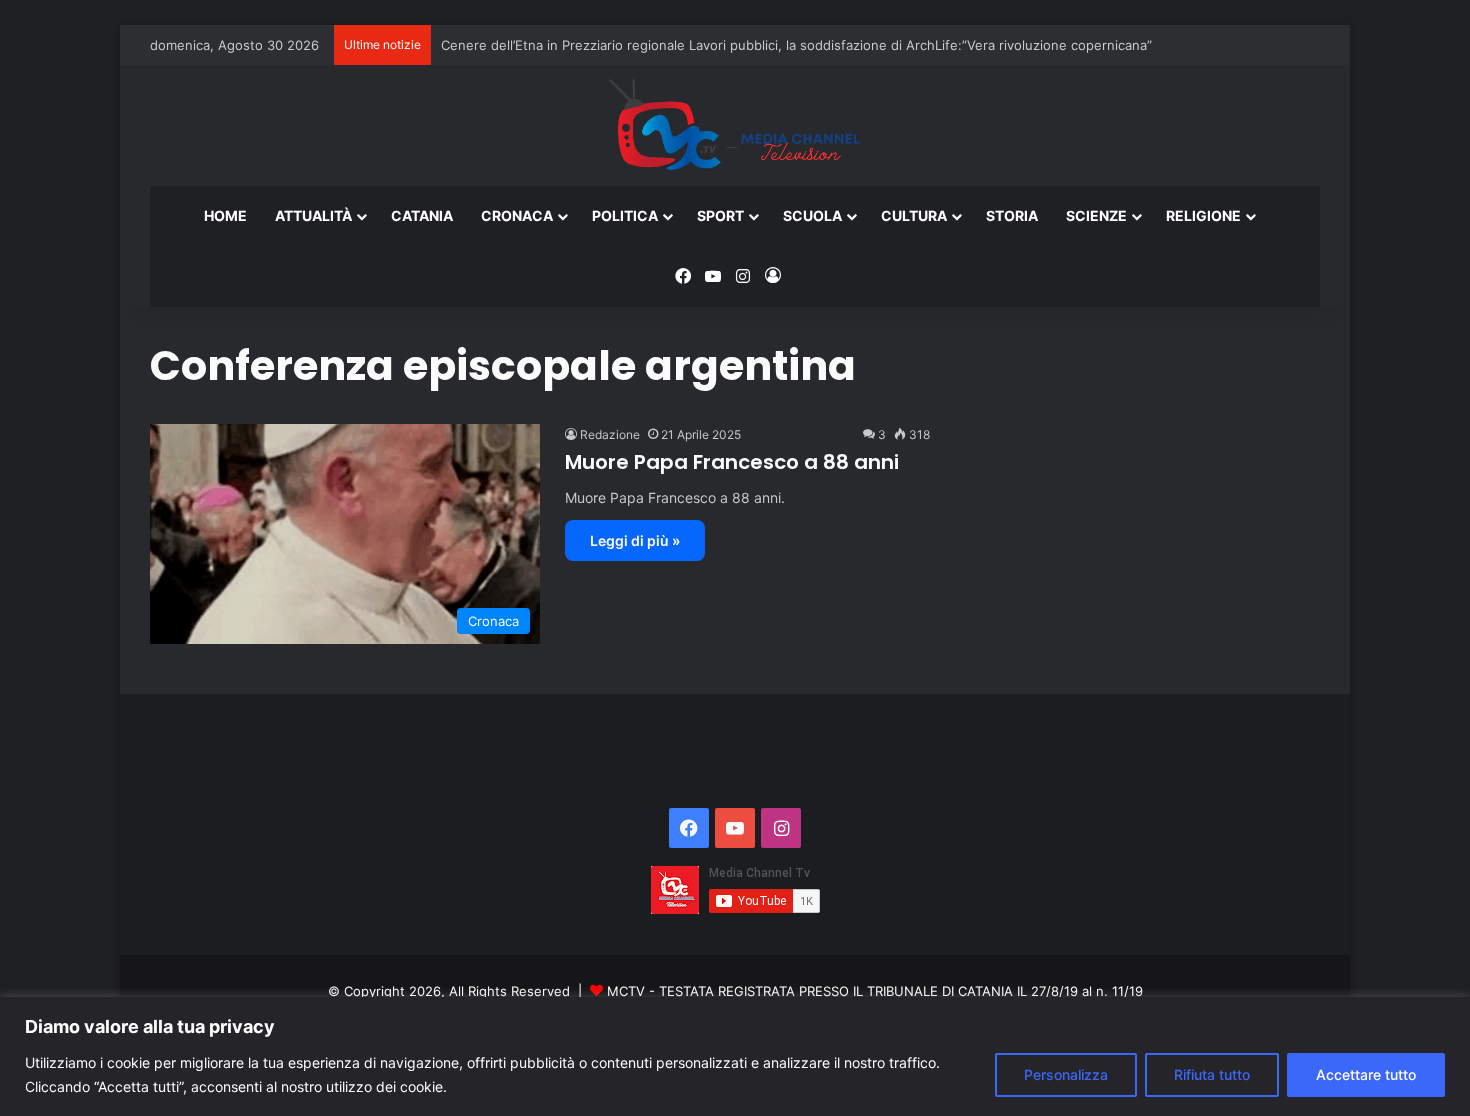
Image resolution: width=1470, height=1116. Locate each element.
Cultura (914, 215)
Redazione (610, 434)
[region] (735, 1056)
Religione (1203, 215)
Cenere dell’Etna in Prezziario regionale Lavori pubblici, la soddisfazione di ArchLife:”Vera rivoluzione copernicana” (796, 45)
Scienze (1096, 215)
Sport (720, 215)
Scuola (812, 215)
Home (225, 215)
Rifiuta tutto (1212, 1074)
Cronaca (517, 215)
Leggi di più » (635, 540)
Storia (1012, 215)
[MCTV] (734, 126)
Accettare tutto (1366, 1074)
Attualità (313, 215)
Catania (422, 215)
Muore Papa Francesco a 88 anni (732, 462)
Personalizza (1066, 1074)
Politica (625, 215)
